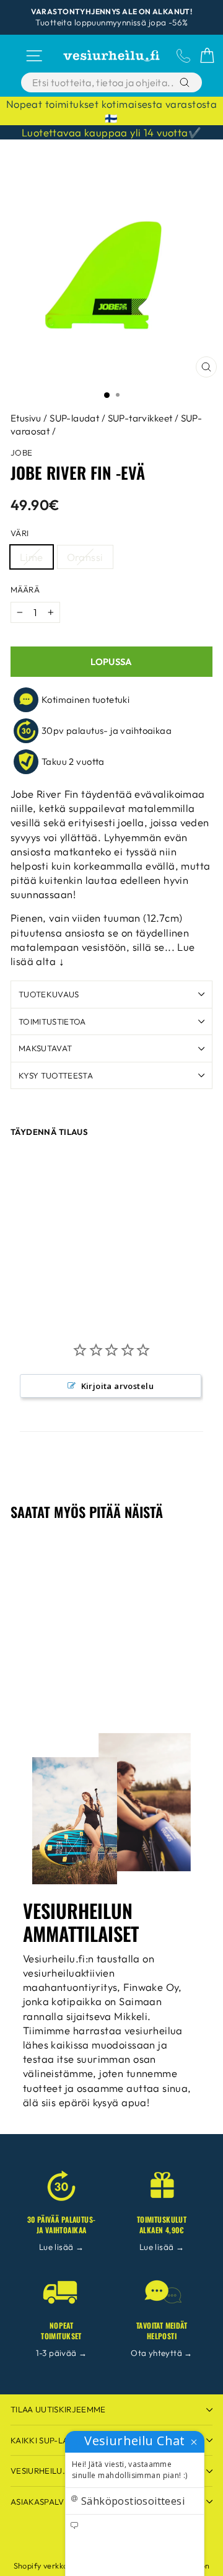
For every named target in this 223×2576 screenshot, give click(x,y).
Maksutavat (45, 1048)
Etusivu (26, 418)
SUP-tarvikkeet (140, 418)
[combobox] (104, 82)
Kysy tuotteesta (56, 1075)
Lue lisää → (62, 2247)
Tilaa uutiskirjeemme (58, 2409)
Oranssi (85, 557)
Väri (20, 533)
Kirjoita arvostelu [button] (117, 1386)
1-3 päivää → (62, 2353)
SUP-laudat (74, 418)
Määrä (25, 589)
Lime (32, 557)
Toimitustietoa (52, 1021)
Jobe (22, 452)
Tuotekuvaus (49, 994)
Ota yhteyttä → (162, 2353)
